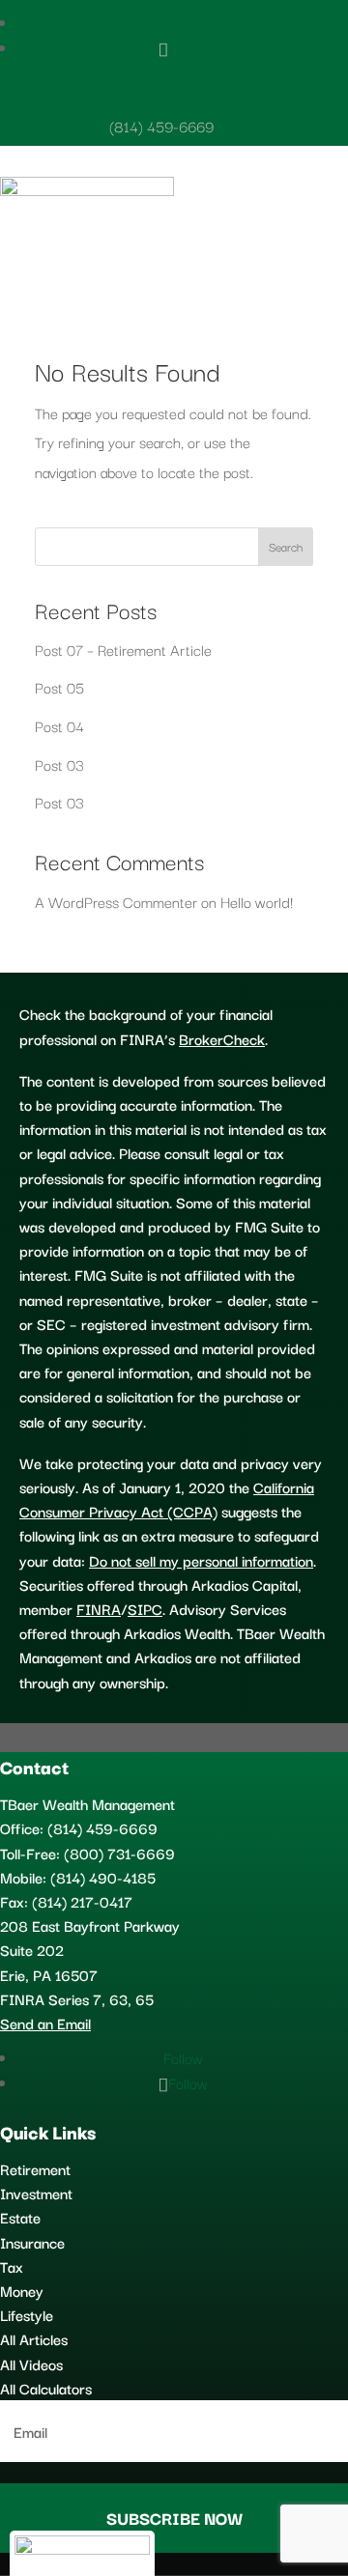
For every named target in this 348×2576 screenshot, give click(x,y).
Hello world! (257, 901)
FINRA (99, 1608)
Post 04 (59, 725)
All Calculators (46, 2388)
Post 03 (59, 764)
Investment (36, 2193)
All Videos (31, 2364)
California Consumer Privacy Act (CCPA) (167, 1499)
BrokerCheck (222, 1038)
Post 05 (59, 687)
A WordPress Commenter (116, 901)
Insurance (32, 2242)
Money (22, 2290)
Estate (20, 2217)
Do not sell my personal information (201, 1560)
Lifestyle (27, 2314)
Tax (12, 2266)
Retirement (35, 2168)
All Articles (34, 2338)
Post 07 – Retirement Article (123, 649)
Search (286, 546)
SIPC (145, 1608)
